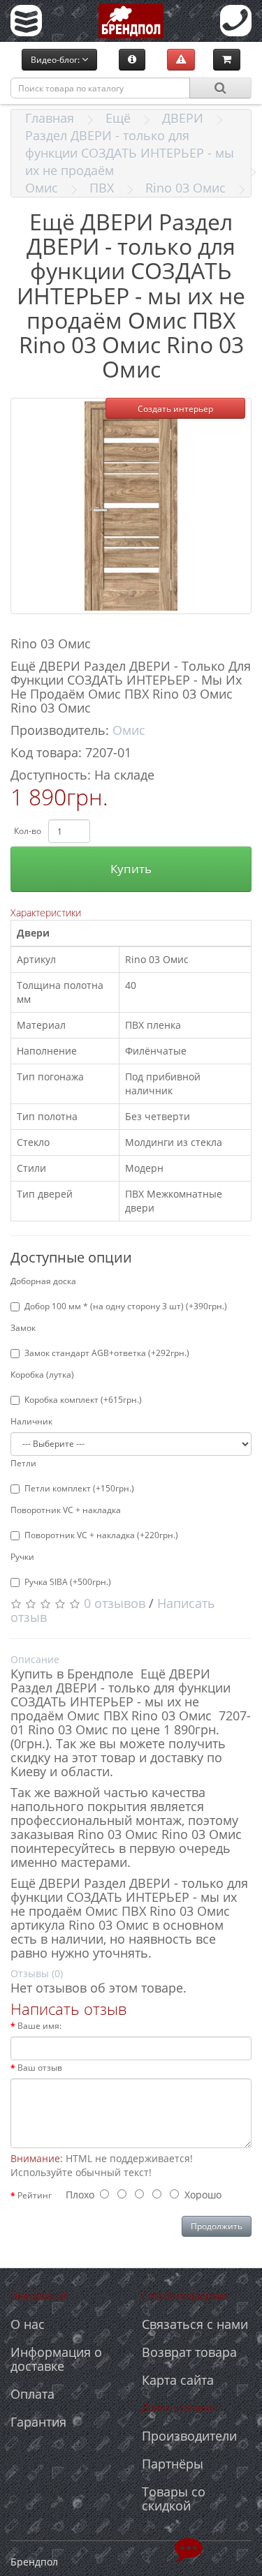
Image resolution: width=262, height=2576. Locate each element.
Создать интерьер (175, 409)
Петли (23, 1463)
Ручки (22, 1557)
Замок (23, 1328)
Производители (189, 2436)
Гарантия (38, 2422)
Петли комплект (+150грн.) (79, 1488)
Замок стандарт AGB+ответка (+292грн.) (107, 1353)
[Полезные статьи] (132, 59)
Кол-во (28, 831)
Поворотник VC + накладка (66, 1510)
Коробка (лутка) (42, 1375)
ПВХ (102, 188)
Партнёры (173, 2464)
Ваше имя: (39, 2026)
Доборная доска (43, 1281)
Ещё (118, 118)
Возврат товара (189, 2352)
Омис (42, 188)
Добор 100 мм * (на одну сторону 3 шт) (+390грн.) (126, 1306)
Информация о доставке (56, 2359)
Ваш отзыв (40, 2068)
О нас (28, 2324)
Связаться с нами (195, 2324)
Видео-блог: (56, 60)
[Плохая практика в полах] (181, 59)
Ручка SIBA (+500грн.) (68, 1582)
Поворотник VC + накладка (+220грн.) (101, 1535)
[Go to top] (189, 2548)
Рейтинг (35, 2195)
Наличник (31, 1421)
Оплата (32, 2394)
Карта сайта (178, 2380)
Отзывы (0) (37, 1973)
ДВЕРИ (183, 118)
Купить (131, 869)
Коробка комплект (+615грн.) (83, 1400)
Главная (50, 118)
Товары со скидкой (174, 2499)
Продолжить (217, 2226)
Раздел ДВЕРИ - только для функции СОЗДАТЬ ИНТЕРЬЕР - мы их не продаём (130, 153)
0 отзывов (115, 1603)
